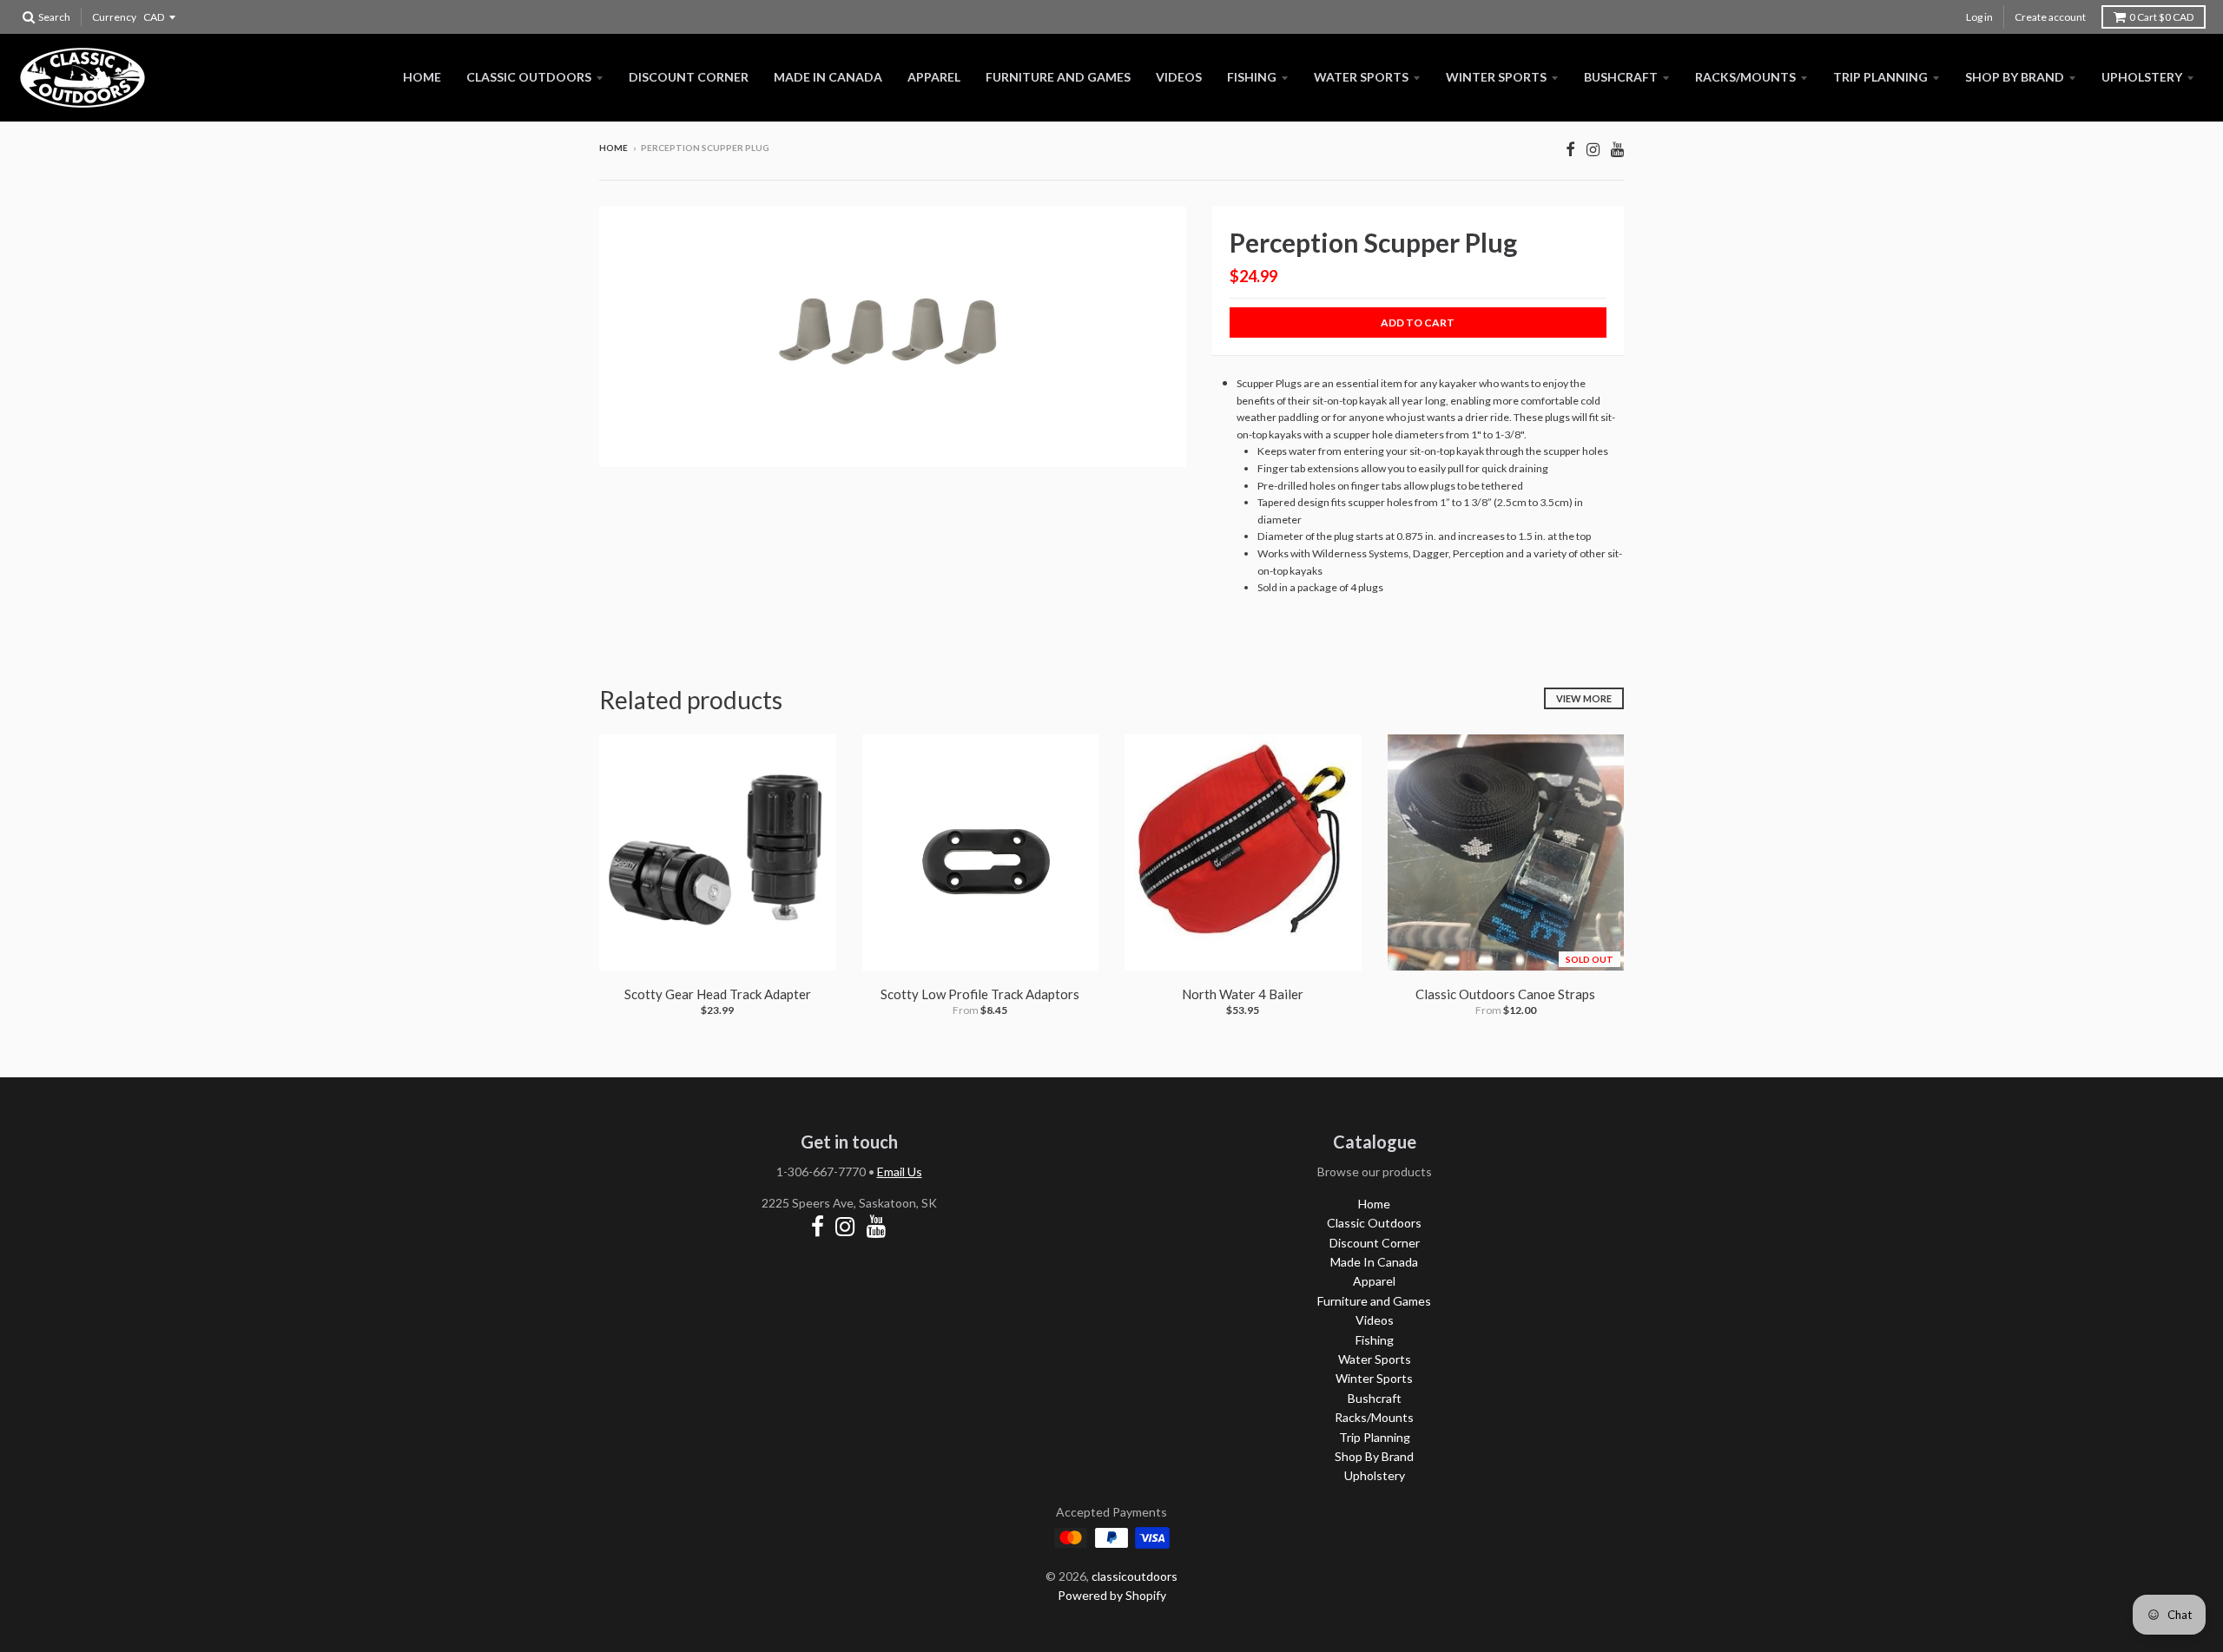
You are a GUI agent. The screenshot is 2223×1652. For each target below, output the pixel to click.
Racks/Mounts (1745, 77)
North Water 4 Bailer (1243, 994)
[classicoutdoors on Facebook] (1570, 149)
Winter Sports (1496, 77)
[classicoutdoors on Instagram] (1593, 149)
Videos (1179, 77)
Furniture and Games (1058, 77)
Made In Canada (828, 77)
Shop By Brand (2015, 77)
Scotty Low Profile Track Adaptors (980, 994)
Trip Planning (1880, 77)
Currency (114, 17)
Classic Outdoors (529, 77)
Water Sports (1361, 77)
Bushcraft (1621, 77)
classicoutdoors (1135, 1576)
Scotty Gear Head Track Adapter (718, 994)
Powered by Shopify (1112, 1595)
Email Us (900, 1172)
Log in (1979, 17)
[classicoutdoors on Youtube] (1617, 149)
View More (1584, 698)
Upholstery (2142, 77)
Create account (2050, 17)
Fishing (1252, 77)
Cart (2161, 17)
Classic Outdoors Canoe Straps (1505, 994)
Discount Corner (689, 77)
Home (422, 77)
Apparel (934, 77)
